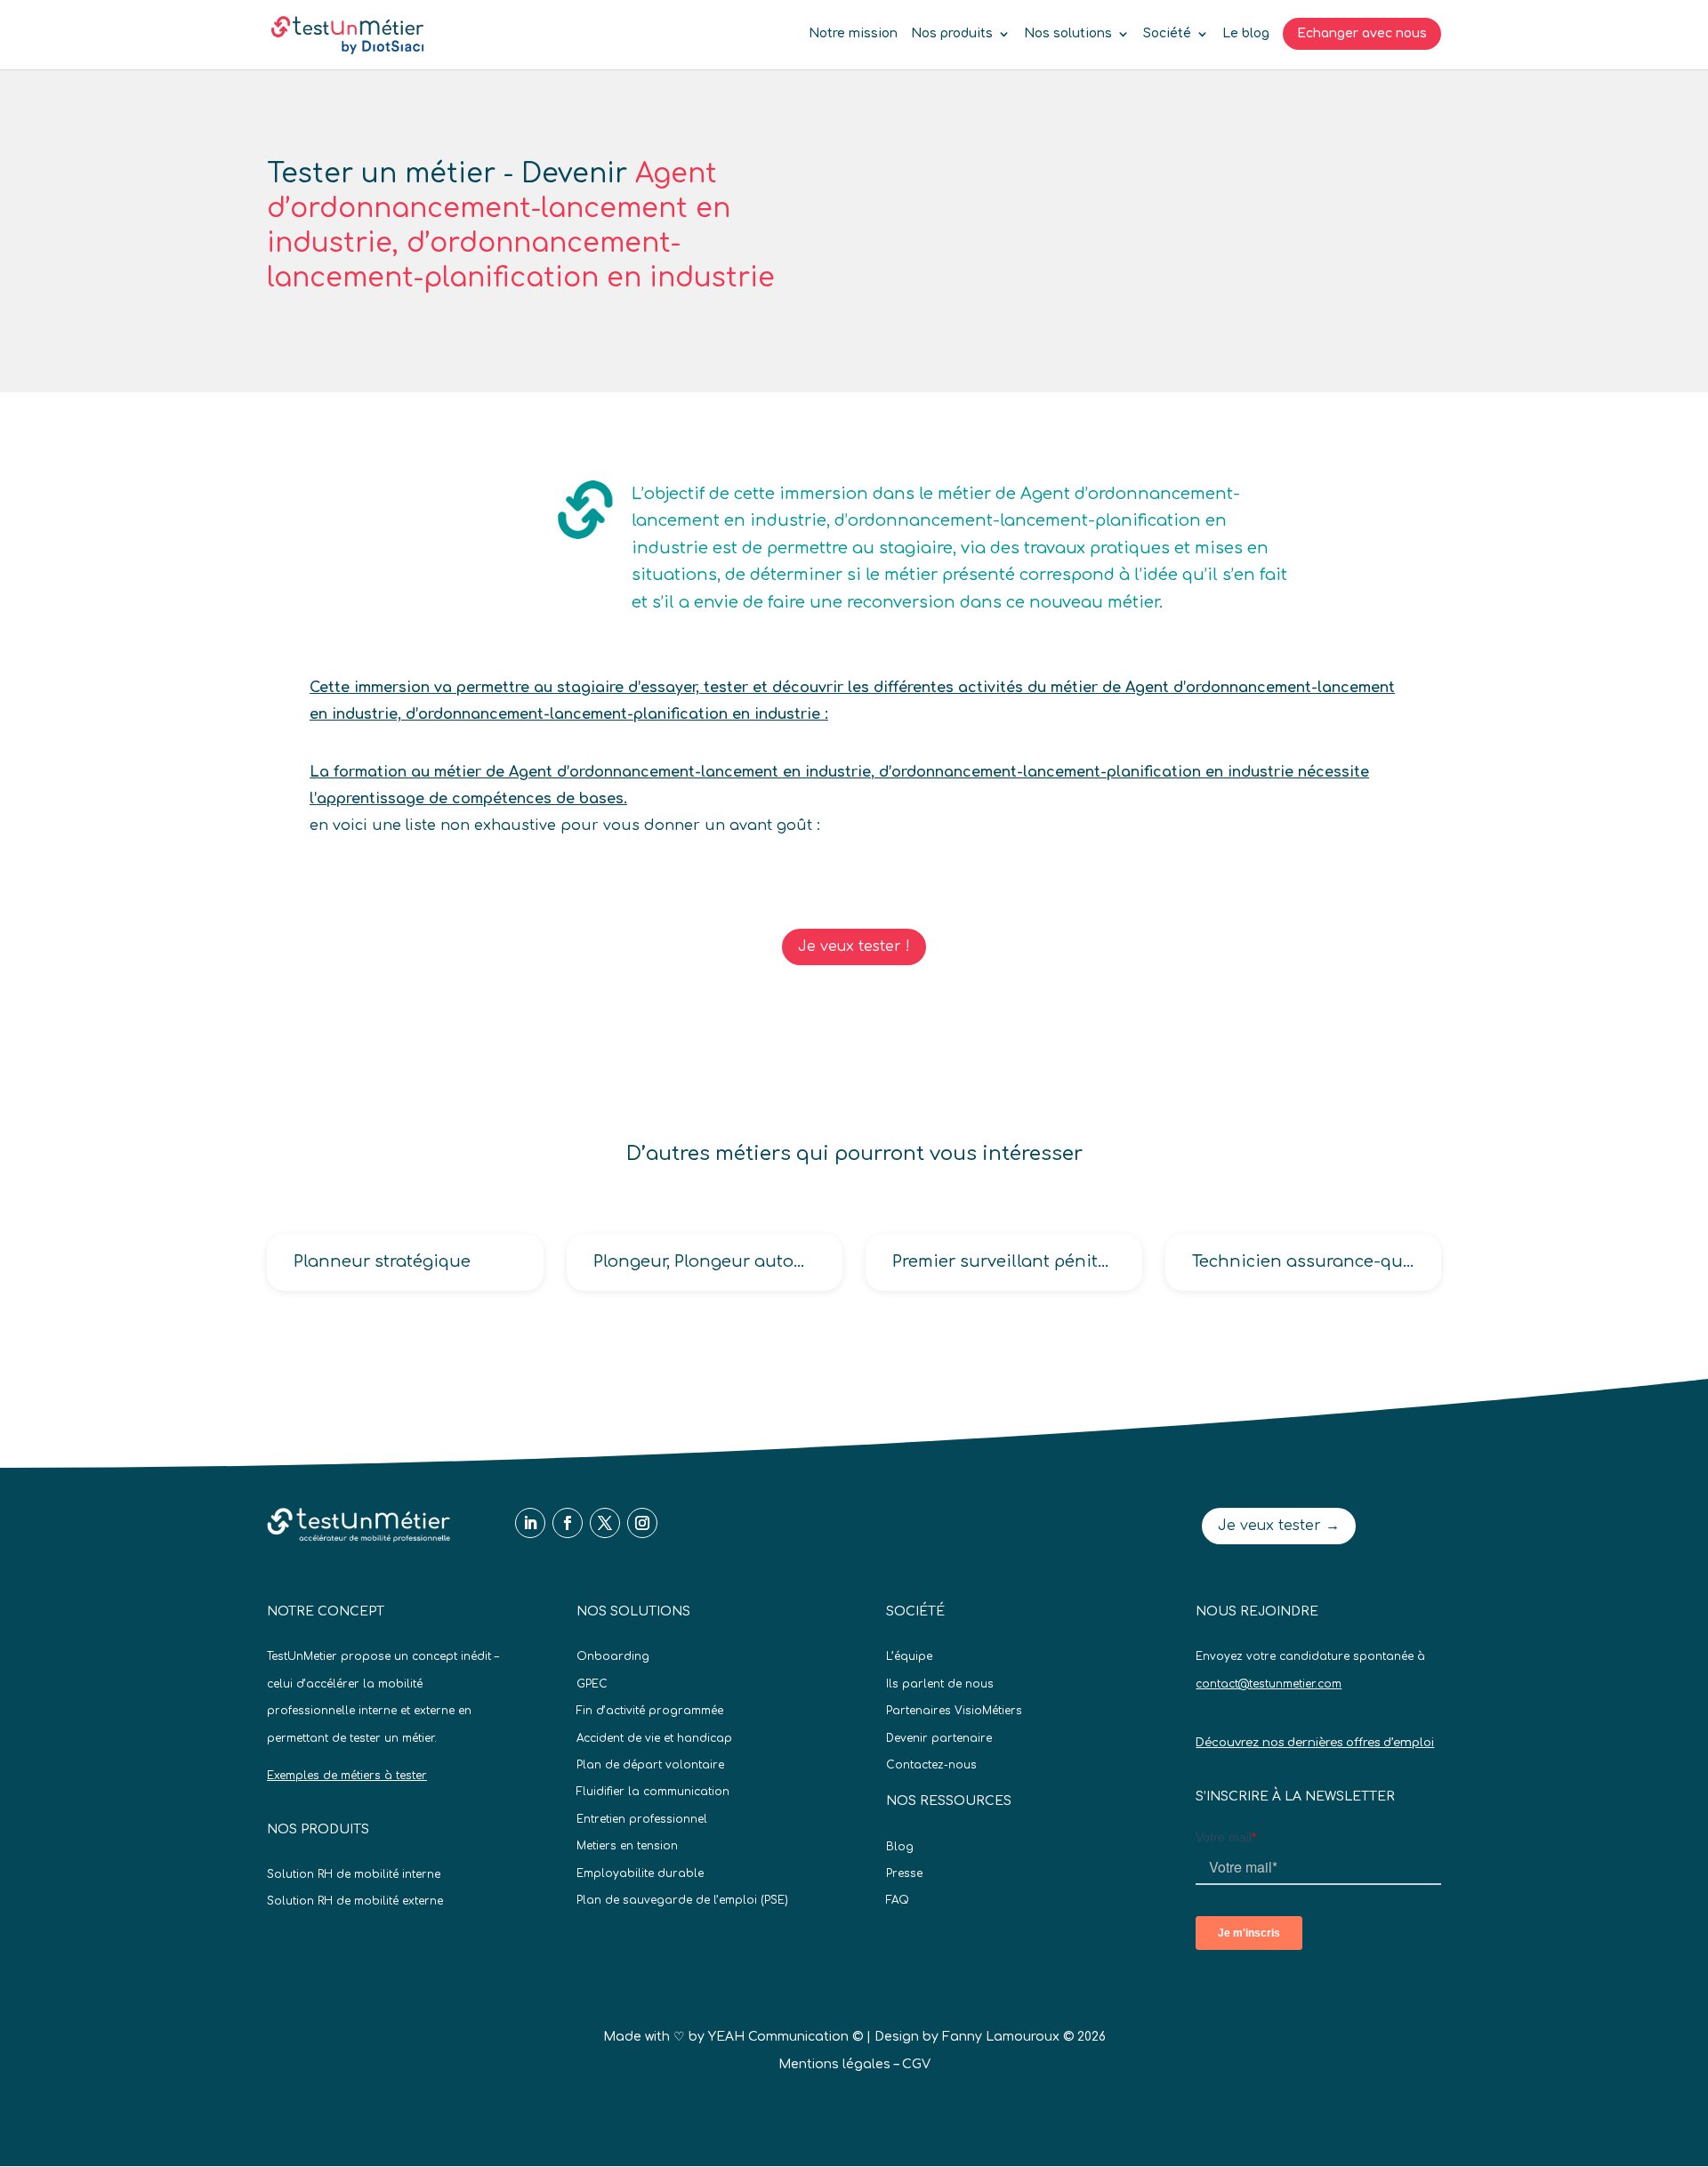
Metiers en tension (627, 1846)
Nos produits (952, 34)
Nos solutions (1068, 34)
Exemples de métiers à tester (347, 1776)
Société (1167, 34)
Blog (900, 1847)
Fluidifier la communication (653, 1792)
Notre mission (853, 34)
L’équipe (909, 1656)
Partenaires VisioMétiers (954, 1711)
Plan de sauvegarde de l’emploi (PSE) (682, 1900)
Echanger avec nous (1362, 33)
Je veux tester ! (854, 947)
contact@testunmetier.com (1269, 1684)
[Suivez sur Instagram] (642, 1523)
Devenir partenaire (939, 1738)
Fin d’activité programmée (650, 1711)
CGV (916, 2064)
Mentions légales (834, 2064)
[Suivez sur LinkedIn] (530, 1523)
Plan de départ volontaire (650, 1765)
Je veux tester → (1279, 1526)
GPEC (592, 1684)
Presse (904, 1873)
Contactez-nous (931, 1765)
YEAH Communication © (786, 2037)
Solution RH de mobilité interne (354, 1874)
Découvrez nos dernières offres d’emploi (1315, 1743)
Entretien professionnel (642, 1819)
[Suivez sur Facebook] (568, 1523)
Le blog (1246, 34)
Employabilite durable (640, 1873)
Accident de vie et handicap (654, 1738)
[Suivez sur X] (605, 1523)
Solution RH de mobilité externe (355, 1901)
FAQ (898, 1900)
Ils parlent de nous (940, 1684)
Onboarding (613, 1656)
